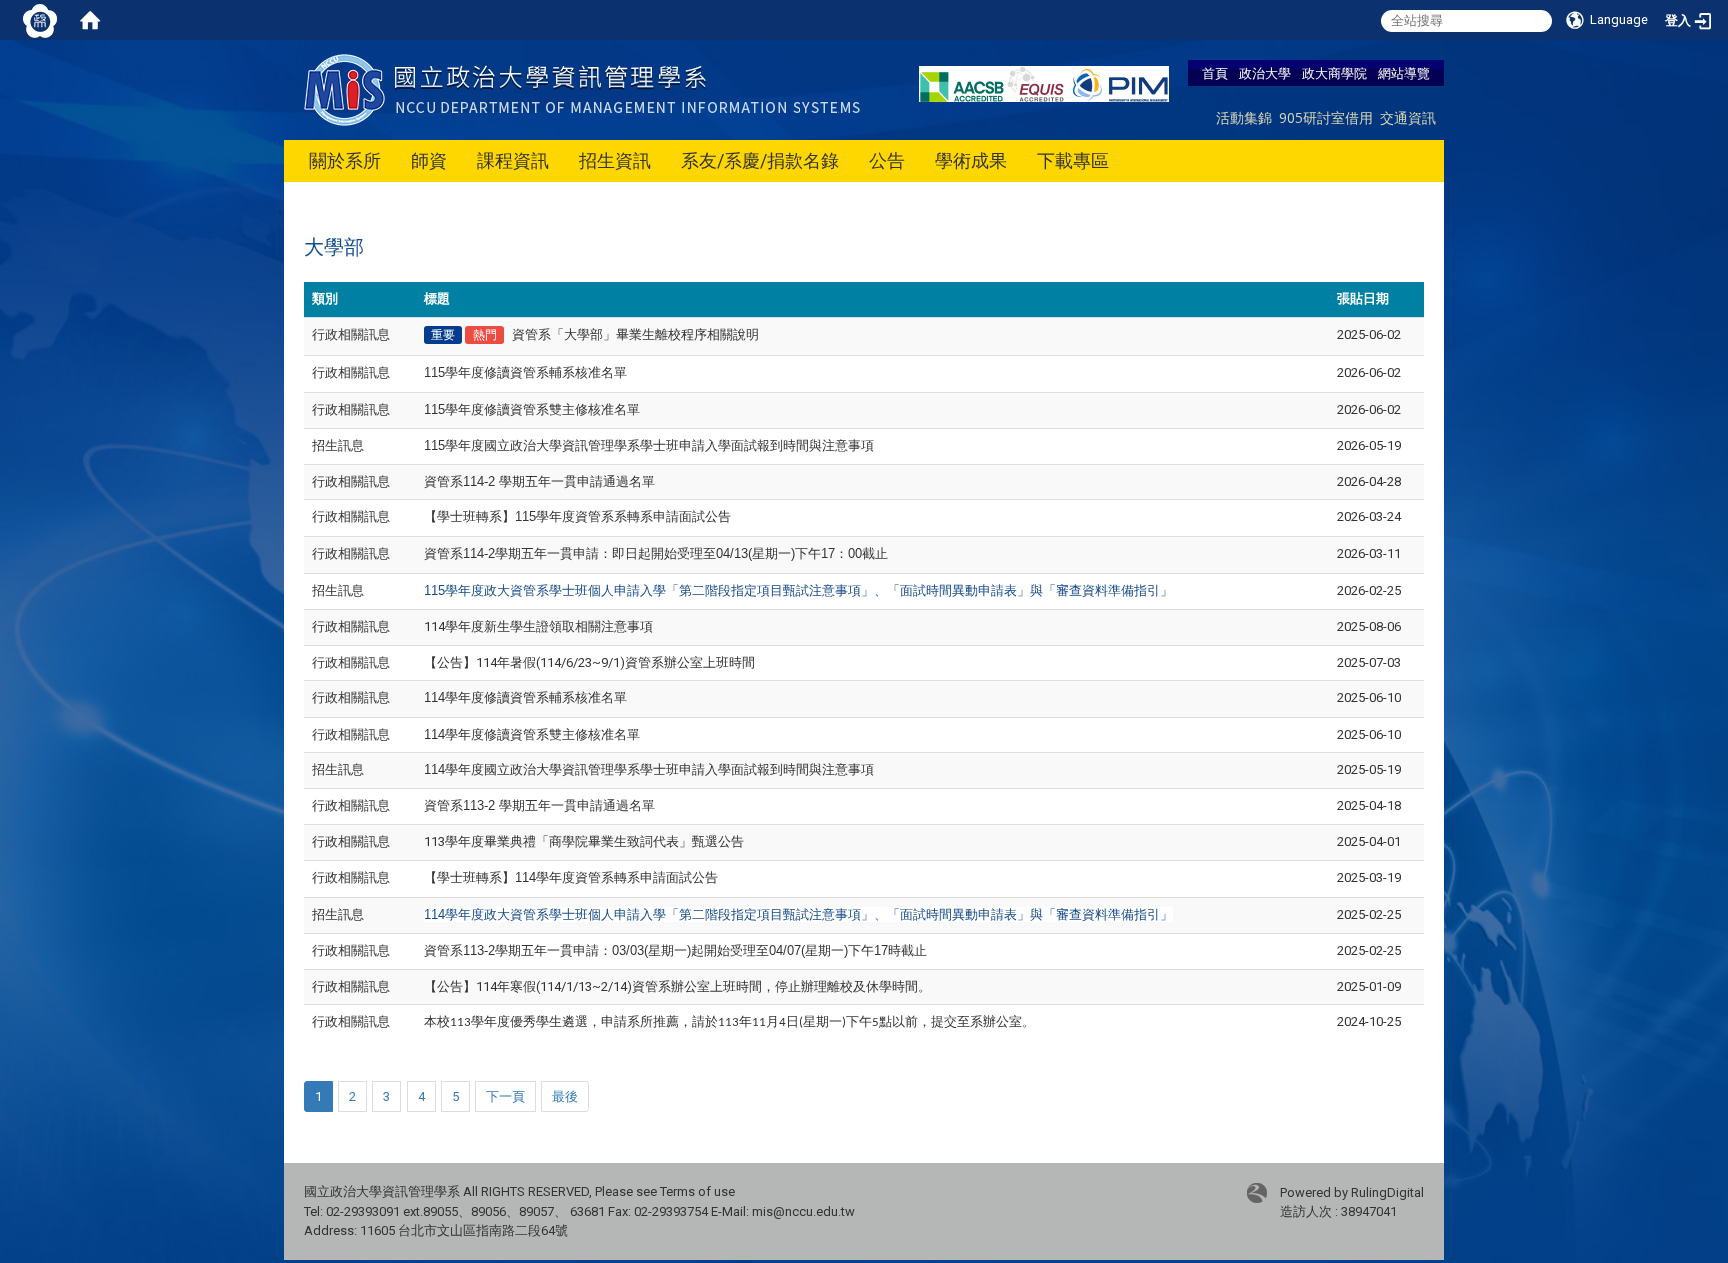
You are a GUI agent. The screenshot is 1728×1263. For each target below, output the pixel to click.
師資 (429, 160)
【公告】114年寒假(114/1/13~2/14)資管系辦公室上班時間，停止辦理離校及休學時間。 (677, 986)
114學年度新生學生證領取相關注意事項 (538, 626)
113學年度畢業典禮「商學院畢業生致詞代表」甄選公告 (584, 841)
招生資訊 (615, 160)
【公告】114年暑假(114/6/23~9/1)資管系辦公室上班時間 (589, 662)
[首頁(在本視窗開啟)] (90, 20)
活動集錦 (1244, 117)
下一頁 (505, 1096)
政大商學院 (1334, 73)
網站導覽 (1404, 73)
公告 (887, 160)
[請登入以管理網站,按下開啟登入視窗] (40, 20)
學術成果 (971, 160)
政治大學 (1265, 73)
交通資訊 (1408, 117)
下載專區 (1073, 160)
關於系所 (345, 160)
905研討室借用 (1326, 117)
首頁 (1215, 73)
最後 (565, 1096)
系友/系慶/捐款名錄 (760, 160)
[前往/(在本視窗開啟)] (586, 88)
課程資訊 (513, 160)
